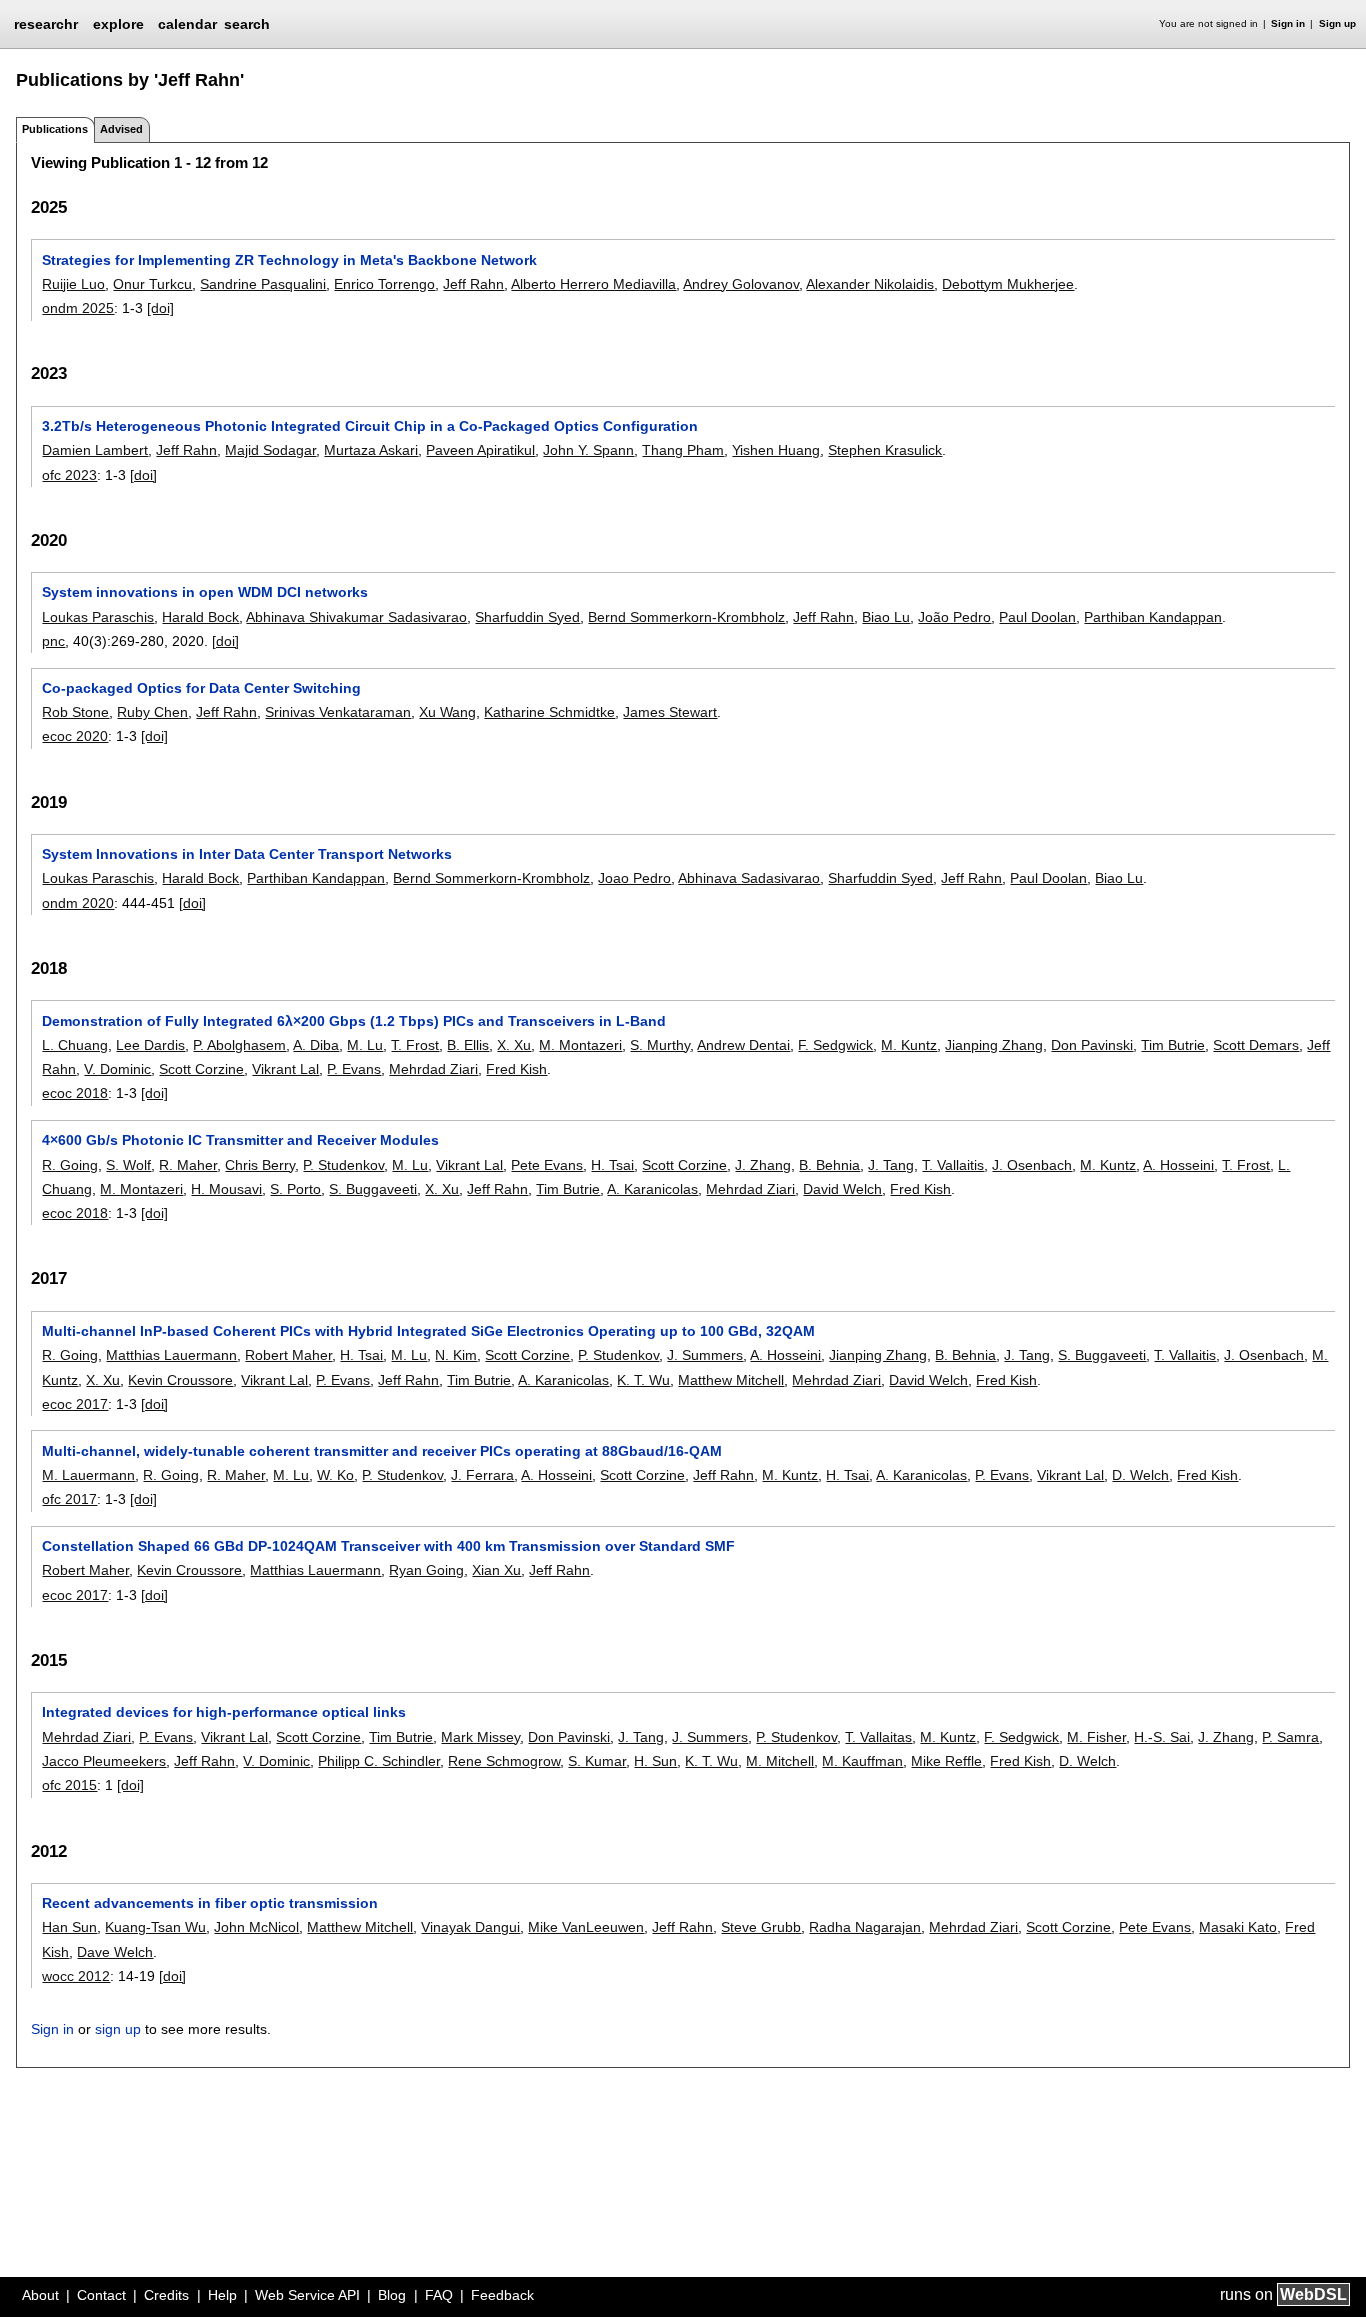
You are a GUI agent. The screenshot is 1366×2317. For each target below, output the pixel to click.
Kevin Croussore (180, 1380)
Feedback (502, 2295)
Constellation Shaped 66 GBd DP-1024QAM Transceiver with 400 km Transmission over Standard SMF (388, 1546)
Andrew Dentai (743, 1045)
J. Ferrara (482, 1475)
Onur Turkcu (152, 284)
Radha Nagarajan (865, 1927)
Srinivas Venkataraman (338, 712)
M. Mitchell (780, 1761)
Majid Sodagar (270, 450)
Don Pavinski (1092, 1045)
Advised (121, 129)
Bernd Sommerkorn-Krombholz (686, 617)
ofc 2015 (69, 1785)
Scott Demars (1256, 1045)
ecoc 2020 (75, 736)
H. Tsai (612, 1165)
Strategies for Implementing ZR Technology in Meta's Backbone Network (289, 260)
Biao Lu (886, 617)
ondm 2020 (78, 903)
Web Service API (307, 2295)
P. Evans (354, 1069)
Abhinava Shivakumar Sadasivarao (356, 617)
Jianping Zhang (994, 1045)
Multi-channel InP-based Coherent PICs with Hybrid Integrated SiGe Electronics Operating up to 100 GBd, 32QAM (428, 1331)
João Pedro (954, 617)
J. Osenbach (1032, 1165)
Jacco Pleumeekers (104, 1761)
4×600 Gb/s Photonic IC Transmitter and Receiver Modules (240, 1140)
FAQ (439, 2295)
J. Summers (705, 1355)
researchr (46, 23)
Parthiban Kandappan (1153, 617)
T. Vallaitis (953, 1165)
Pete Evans (547, 1165)
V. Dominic (117, 1069)
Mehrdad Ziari (433, 1069)
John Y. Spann (588, 450)
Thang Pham (683, 450)
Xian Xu (496, 1570)
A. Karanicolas (652, 1189)
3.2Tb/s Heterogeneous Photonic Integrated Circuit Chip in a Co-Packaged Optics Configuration (370, 426)
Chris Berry (260, 1165)
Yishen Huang (776, 450)
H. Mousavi (226, 1189)
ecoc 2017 (75, 1404)
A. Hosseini (1178, 1165)
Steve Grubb (761, 1927)
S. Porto (295, 1189)
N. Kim (456, 1355)
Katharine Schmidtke (549, 712)
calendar (187, 24)
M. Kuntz (909, 1045)
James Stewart (670, 712)
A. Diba (316, 1045)
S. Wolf (128, 1165)
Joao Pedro (634, 878)
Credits (166, 2295)
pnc (53, 641)
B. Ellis (468, 1045)
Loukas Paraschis (98, 617)
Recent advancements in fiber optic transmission (210, 1903)
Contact (101, 2295)
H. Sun (655, 1761)
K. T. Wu (643, 1380)
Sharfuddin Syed (527, 617)
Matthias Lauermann (171, 1355)
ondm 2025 (78, 308)
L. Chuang (75, 1045)
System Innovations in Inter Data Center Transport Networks (247, 854)
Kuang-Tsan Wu (155, 1927)
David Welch (842, 1189)
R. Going (70, 1165)
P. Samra (1290, 1737)
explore (118, 24)
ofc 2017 (69, 1499)
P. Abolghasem (239, 1045)
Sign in (1288, 23)
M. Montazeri (580, 1045)
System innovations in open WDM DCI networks (205, 592)
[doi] (160, 308)
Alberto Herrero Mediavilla (593, 284)
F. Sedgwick (835, 1045)
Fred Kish (516, 1069)
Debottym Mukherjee (1008, 284)
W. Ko (335, 1475)
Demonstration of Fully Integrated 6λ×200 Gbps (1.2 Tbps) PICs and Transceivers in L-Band (354, 1021)
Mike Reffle (946, 1761)
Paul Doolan (1037, 617)
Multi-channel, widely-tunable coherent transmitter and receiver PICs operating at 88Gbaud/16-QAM (382, 1451)
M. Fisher (1096, 1737)
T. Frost (415, 1045)
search (247, 24)
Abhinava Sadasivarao (749, 878)
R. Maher (188, 1165)
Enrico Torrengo (384, 284)
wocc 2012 (76, 1976)
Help (222, 2295)
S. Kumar (597, 1761)
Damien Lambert (95, 450)
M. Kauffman (862, 1761)
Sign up (1337, 23)
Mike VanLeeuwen (586, 1927)
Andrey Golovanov (741, 284)
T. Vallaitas (878, 1737)
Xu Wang (447, 712)
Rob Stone (75, 712)
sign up (118, 2029)
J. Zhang (763, 1165)
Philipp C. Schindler (379, 1761)
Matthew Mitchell (731, 1380)
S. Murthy (660, 1045)
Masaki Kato (1238, 1927)
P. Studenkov (343, 1165)
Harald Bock (200, 617)
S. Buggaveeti (373, 1189)
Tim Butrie (1173, 1045)
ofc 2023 (69, 475)
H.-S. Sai (1162, 1737)
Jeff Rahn (473, 284)
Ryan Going (426, 1570)
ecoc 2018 (75, 1093)
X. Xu (514, 1045)
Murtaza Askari (371, 450)
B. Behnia (829, 1165)
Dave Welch (115, 1952)
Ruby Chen (152, 712)
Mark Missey (480, 1737)
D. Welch (1140, 1475)
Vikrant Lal (285, 1069)
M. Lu (365, 1045)
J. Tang (891, 1165)
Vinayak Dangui (470, 1927)
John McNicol (256, 1927)
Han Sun (69, 1927)
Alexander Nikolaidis (870, 284)
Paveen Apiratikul (480, 450)
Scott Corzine (201, 1069)
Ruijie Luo (73, 284)
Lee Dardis (150, 1045)
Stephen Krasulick (885, 450)
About (40, 2295)
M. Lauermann (88, 1475)
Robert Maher (288, 1355)
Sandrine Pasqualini (263, 284)
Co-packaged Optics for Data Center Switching (201, 688)
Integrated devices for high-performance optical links (224, 1712)
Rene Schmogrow (504, 1761)
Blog (392, 2295)
